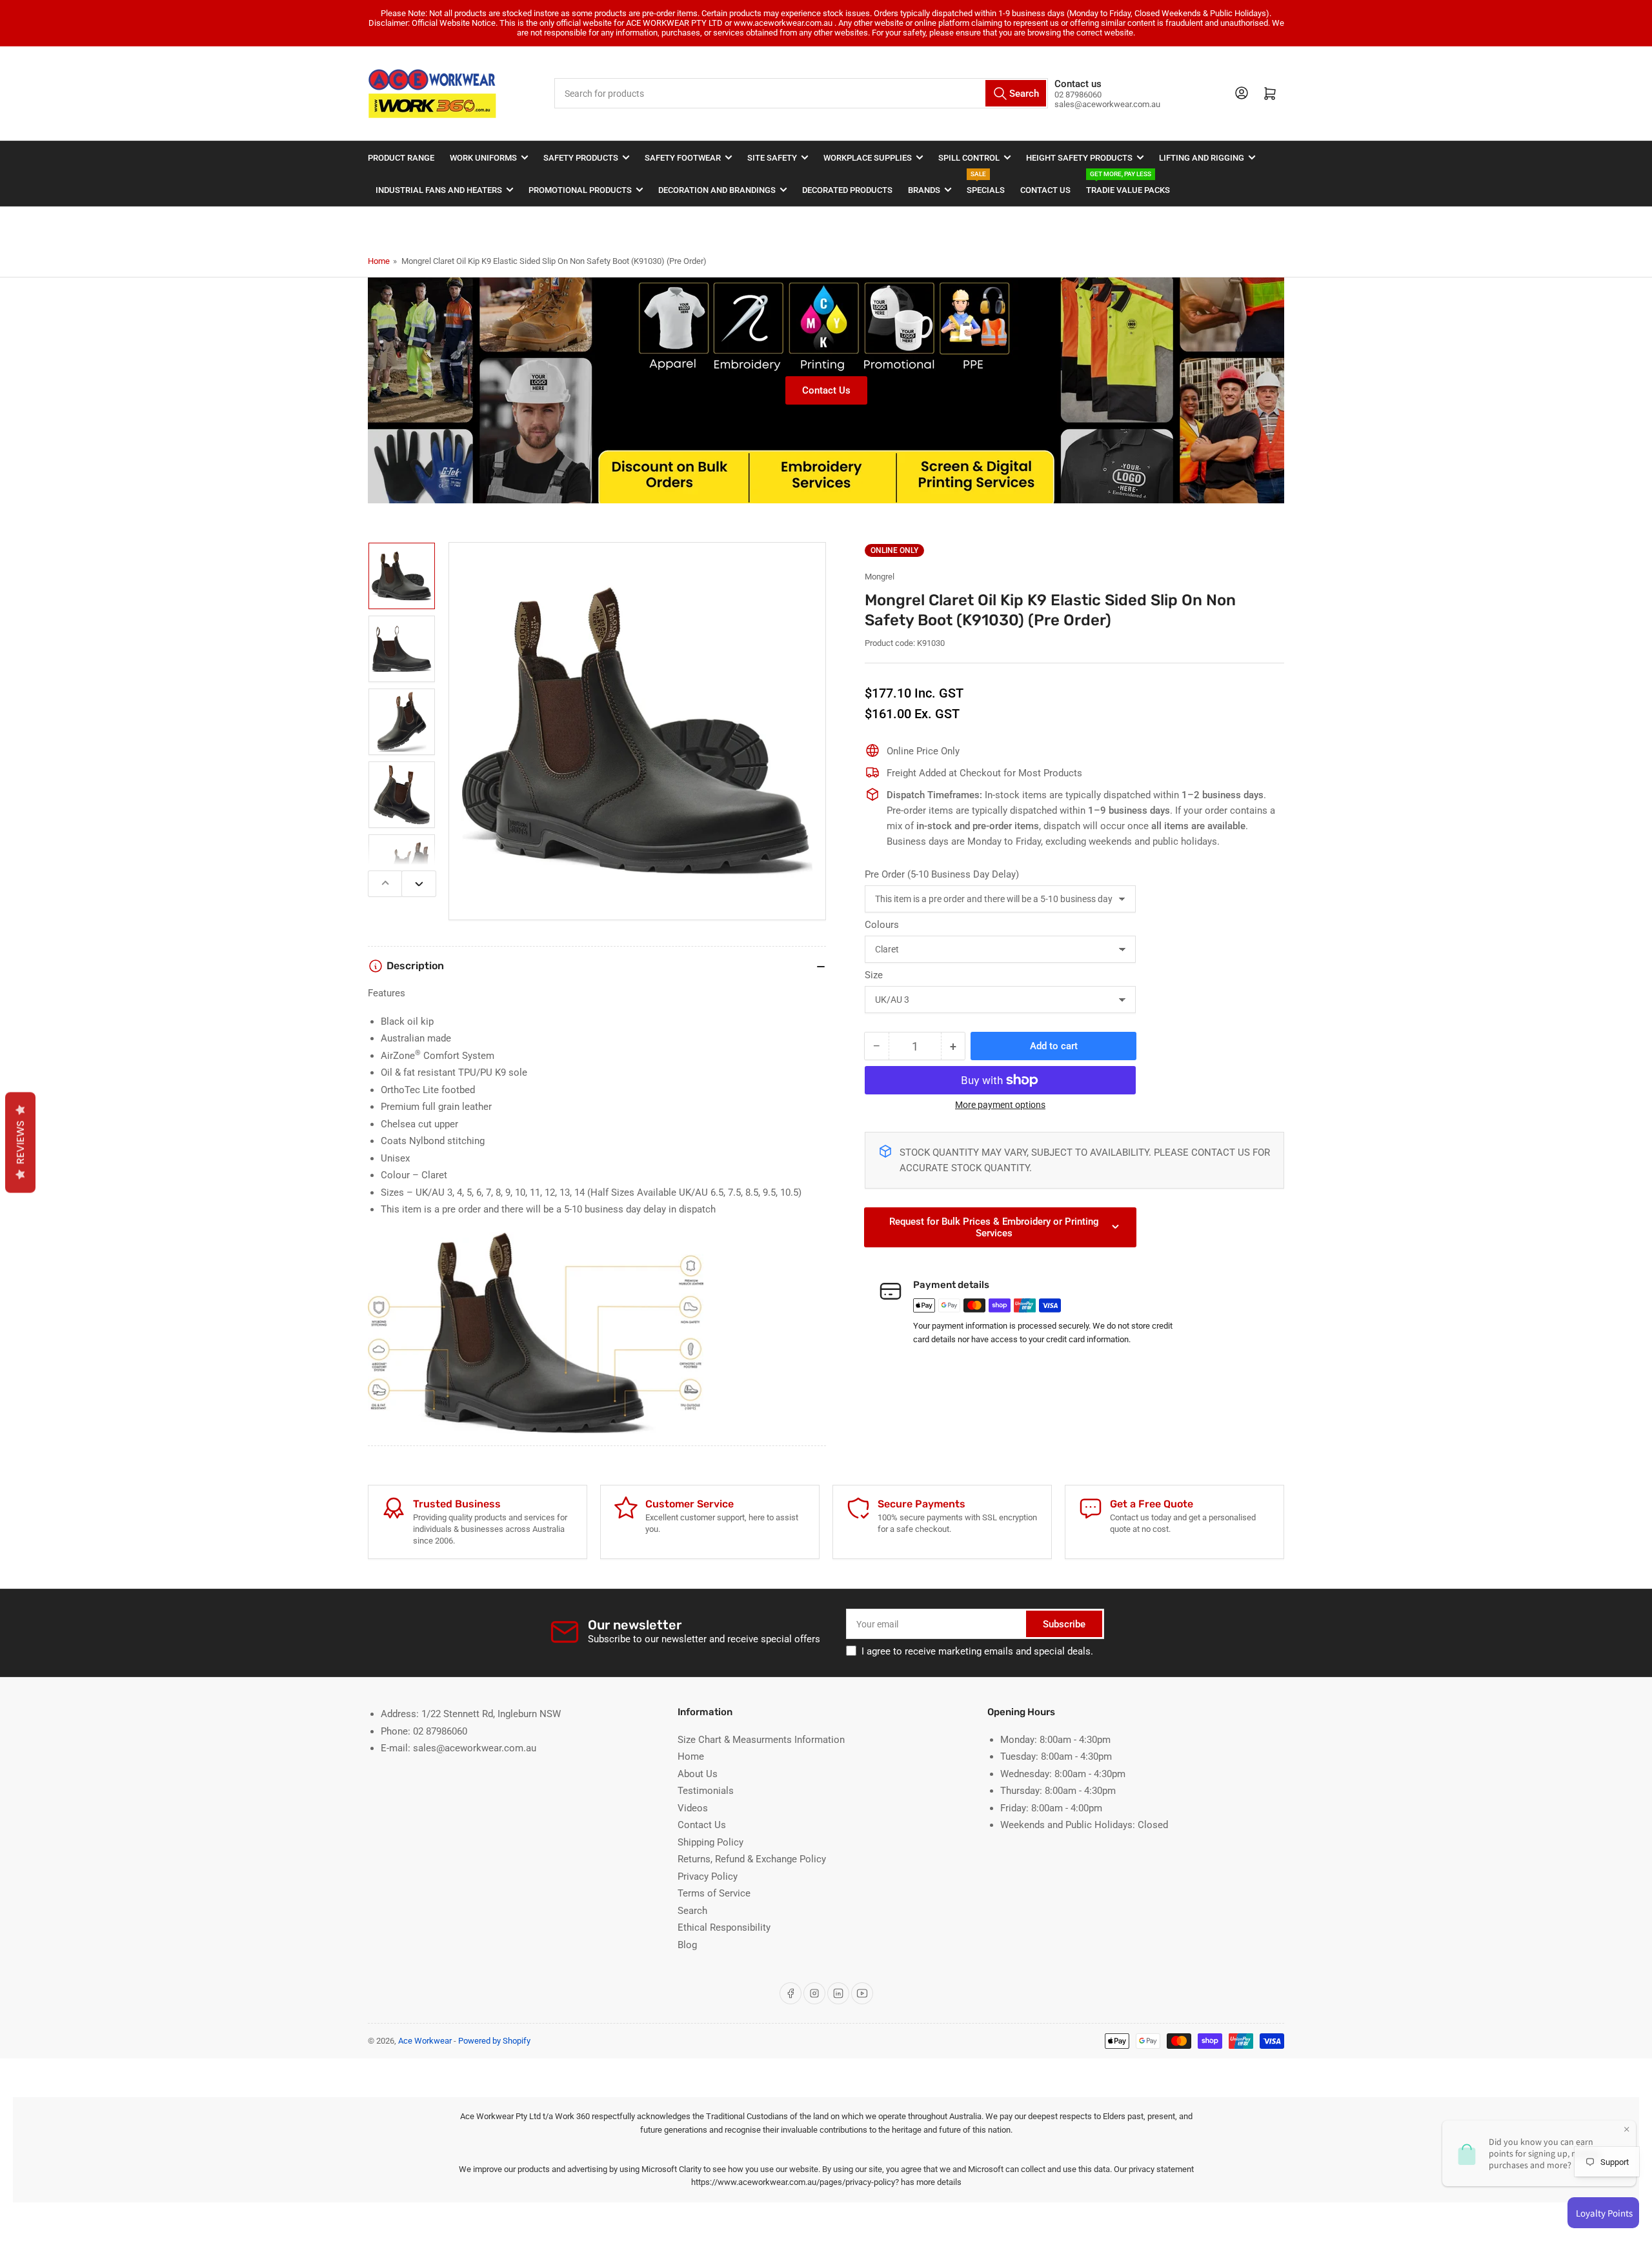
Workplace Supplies (868, 158)
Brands (924, 190)
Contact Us (1045, 190)
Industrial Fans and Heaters (439, 190)
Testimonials (706, 1791)
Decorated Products (847, 190)
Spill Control (969, 158)
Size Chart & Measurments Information (761, 1740)
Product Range (401, 158)
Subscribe (1064, 1624)
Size (874, 975)
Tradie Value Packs (1128, 184)
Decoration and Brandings (717, 190)
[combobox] (801, 93)
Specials (986, 184)
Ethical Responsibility (724, 1927)
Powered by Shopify (494, 2041)
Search (692, 1911)
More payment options (1000, 1105)
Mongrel (880, 577)
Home (379, 261)
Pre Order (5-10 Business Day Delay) (942, 874)
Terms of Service (714, 1893)
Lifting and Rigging (1202, 158)
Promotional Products (580, 190)
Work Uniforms (483, 158)
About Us (698, 1774)
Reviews (20, 1142)
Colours (882, 925)
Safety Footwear (683, 158)
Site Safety (772, 158)
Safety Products (581, 158)
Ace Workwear (425, 2041)
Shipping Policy (710, 1842)
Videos (693, 1808)
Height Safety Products (1079, 158)
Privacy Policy (708, 1877)
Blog (687, 1945)
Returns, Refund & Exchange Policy (752, 1859)
